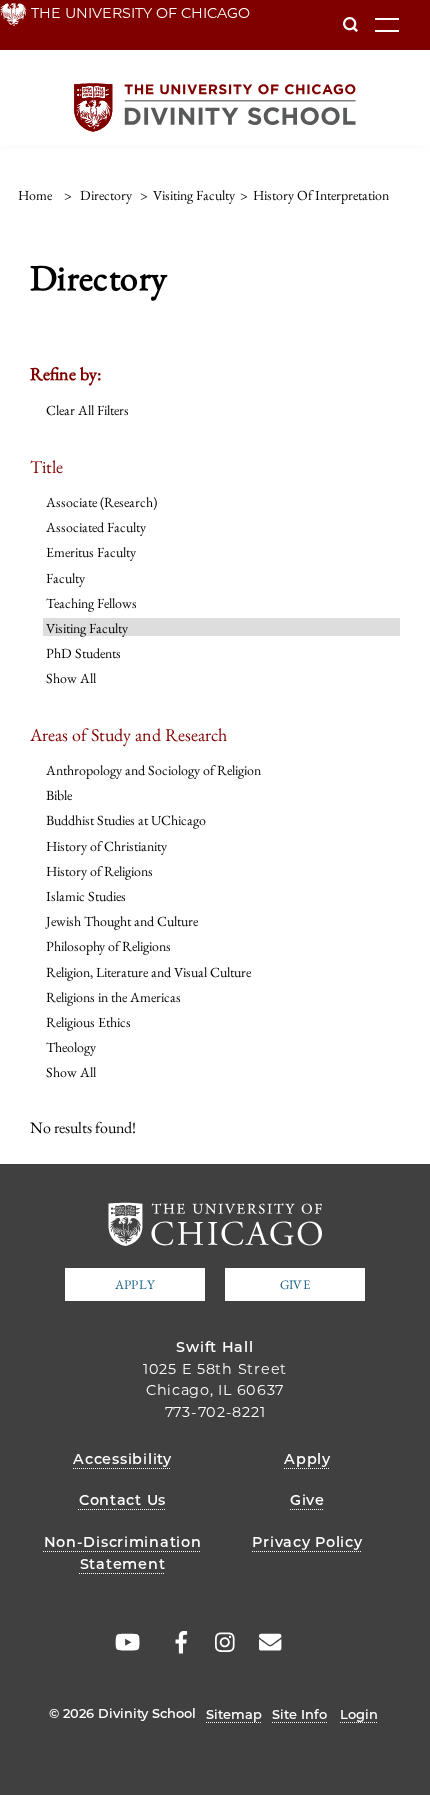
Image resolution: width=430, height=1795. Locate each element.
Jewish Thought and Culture (122, 921)
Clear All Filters (87, 410)
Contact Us (122, 1500)
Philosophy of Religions (108, 946)
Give (295, 1284)
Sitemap (234, 1714)
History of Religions (99, 871)
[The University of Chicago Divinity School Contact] (265, 1642)
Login (359, 1714)
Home (35, 195)
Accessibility (122, 1459)
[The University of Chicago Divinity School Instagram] (218, 1642)
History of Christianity (106, 846)
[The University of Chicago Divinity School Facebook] (171, 1642)
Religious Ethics (88, 1022)
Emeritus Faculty (91, 552)
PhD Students (83, 653)
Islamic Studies (86, 896)
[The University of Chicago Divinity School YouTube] (124, 1642)
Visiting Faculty (87, 628)
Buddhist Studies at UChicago (126, 820)
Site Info (299, 1714)
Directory (106, 195)
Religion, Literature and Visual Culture (148, 972)
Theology (71, 1047)
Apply (135, 1284)
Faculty (65, 578)
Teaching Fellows (91, 603)
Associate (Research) (101, 502)
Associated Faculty (96, 527)
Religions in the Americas (113, 997)
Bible (59, 795)
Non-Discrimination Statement (123, 1553)
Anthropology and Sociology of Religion (153, 770)
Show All (71, 678)
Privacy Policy (307, 1542)
